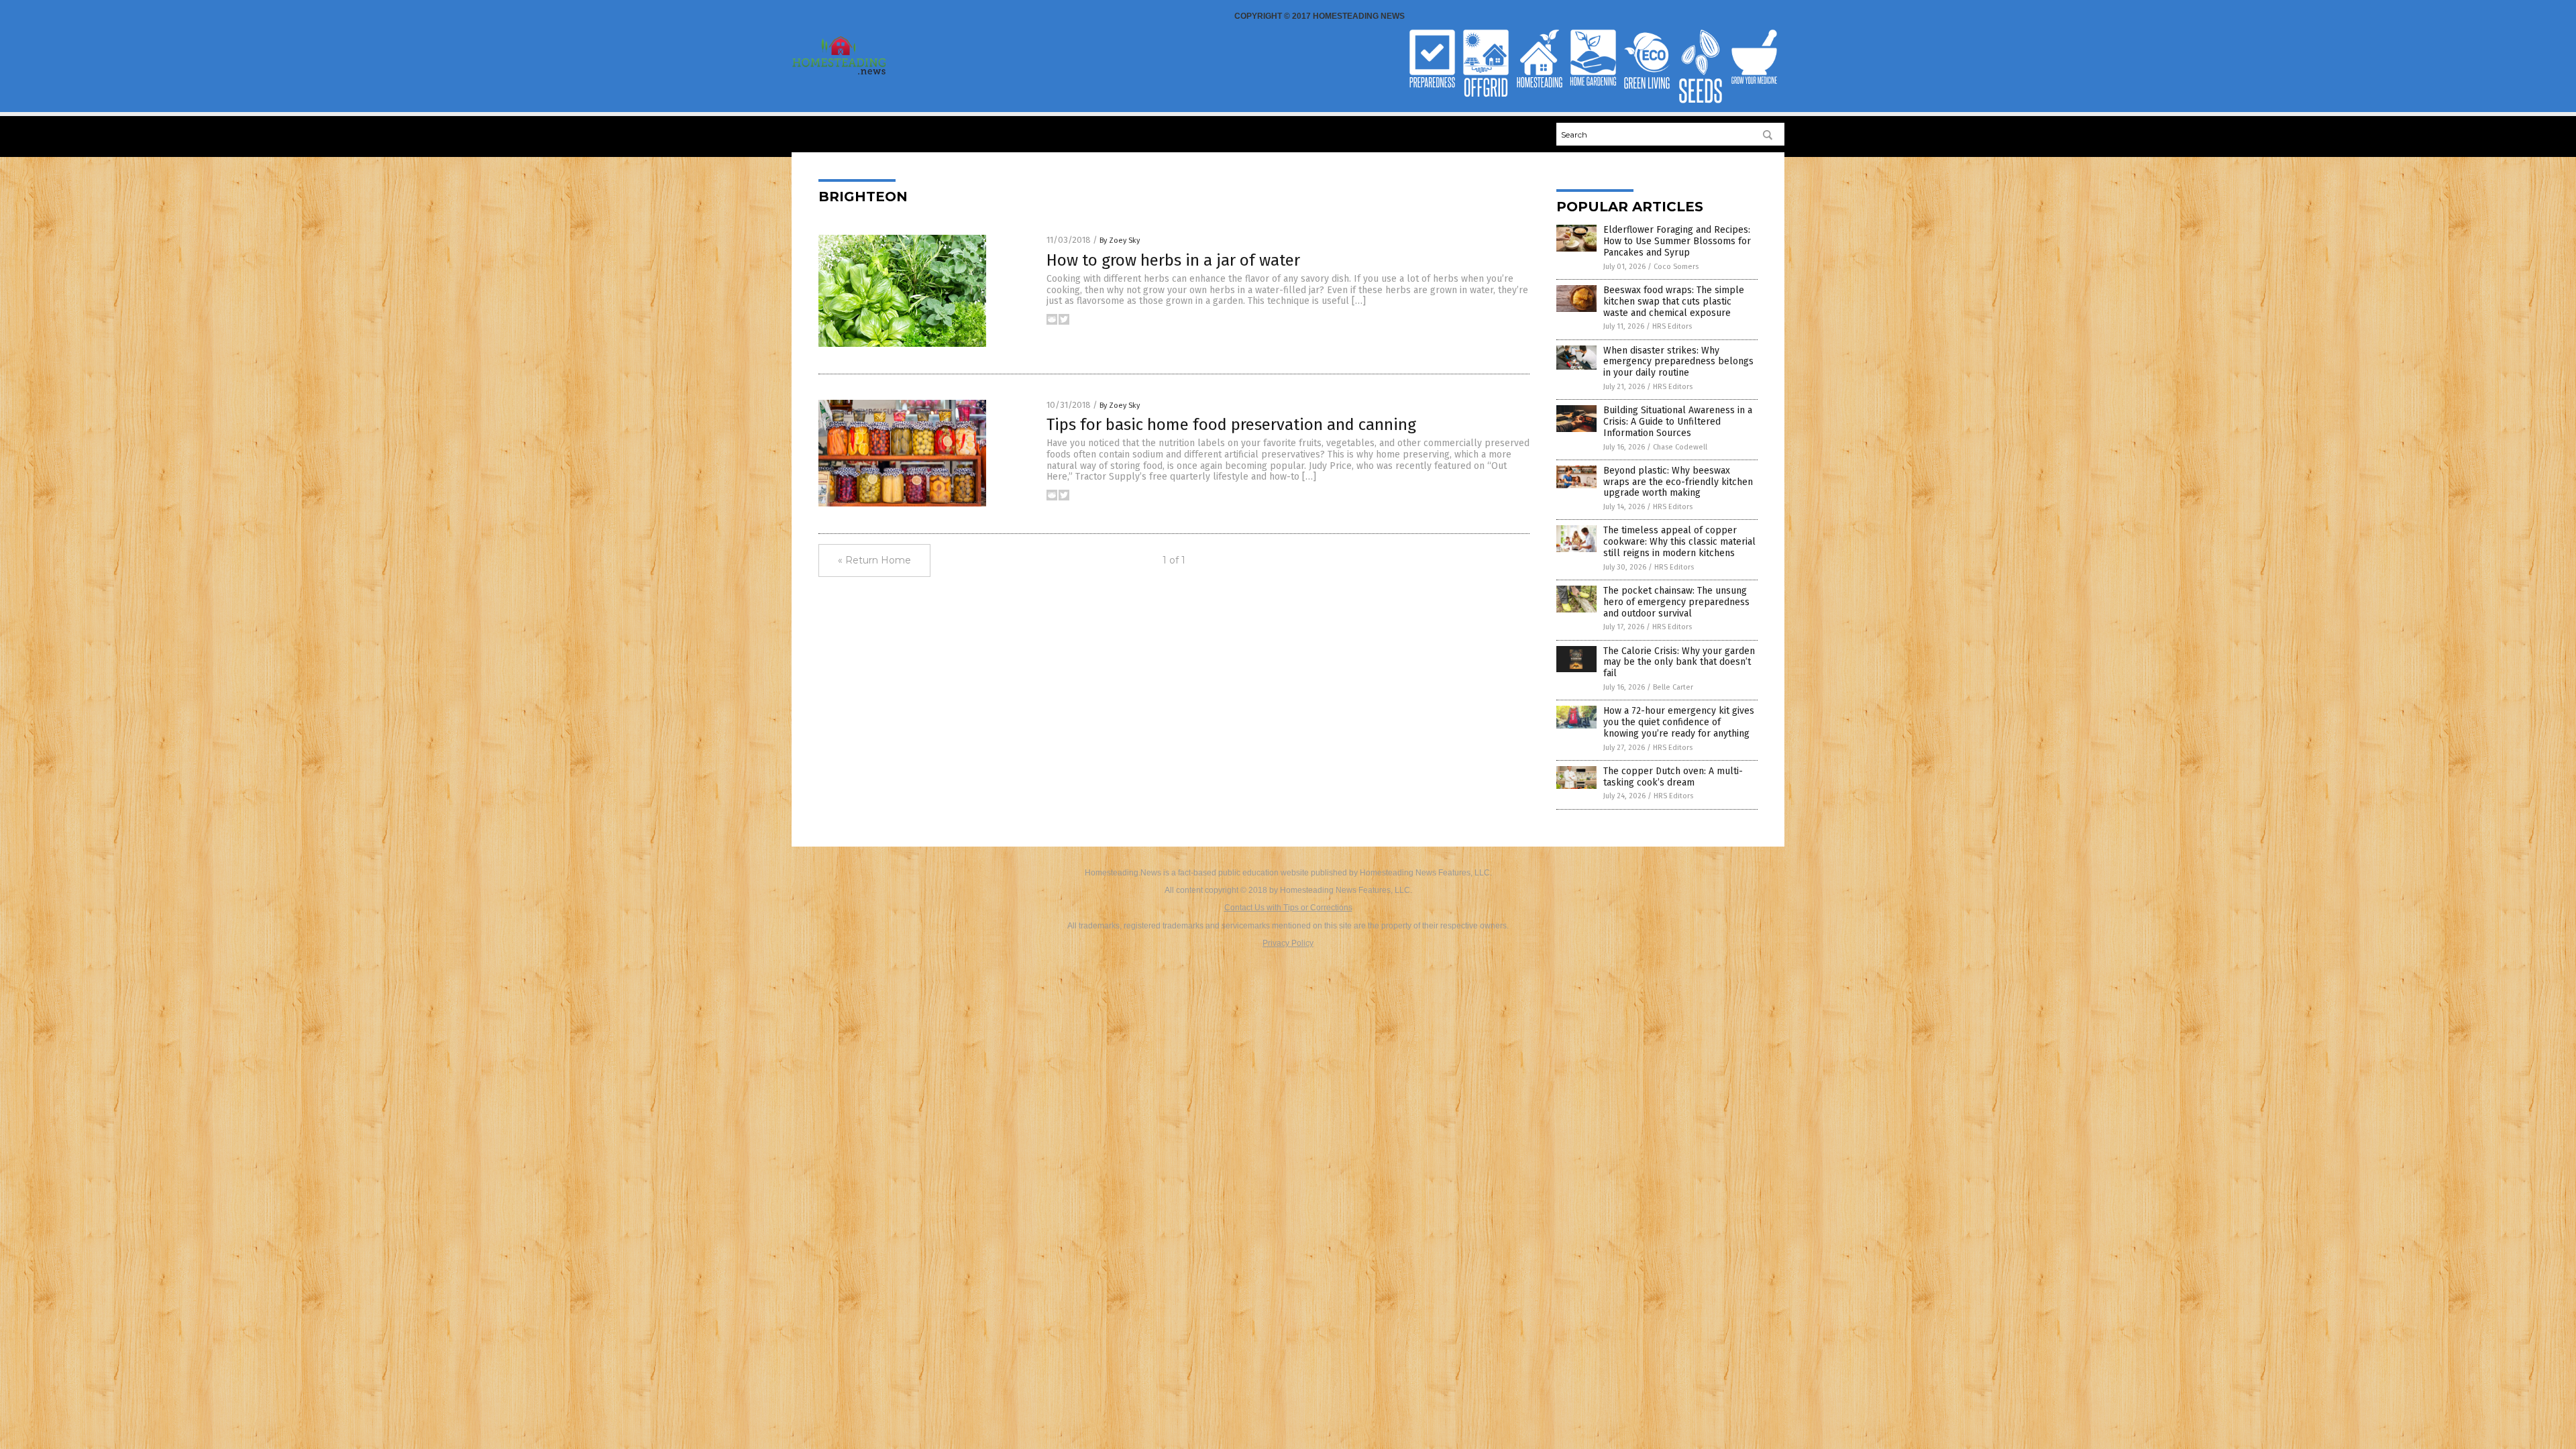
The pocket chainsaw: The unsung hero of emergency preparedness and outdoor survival (1676, 602)
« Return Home (874, 560)
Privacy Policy (1288, 943)
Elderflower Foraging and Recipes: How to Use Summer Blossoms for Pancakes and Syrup (1677, 241)
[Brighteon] (840, 74)
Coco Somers (1676, 267)
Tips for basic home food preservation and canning (1231, 425)
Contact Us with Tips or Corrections (1288, 908)
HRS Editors (1672, 326)
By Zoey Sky (1120, 240)
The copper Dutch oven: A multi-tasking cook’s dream (1673, 777)
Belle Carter (1673, 687)
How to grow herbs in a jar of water (1173, 260)
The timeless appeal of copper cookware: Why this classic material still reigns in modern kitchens (1679, 542)
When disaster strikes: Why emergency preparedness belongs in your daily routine (1678, 362)
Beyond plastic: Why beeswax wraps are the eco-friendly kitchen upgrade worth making (1678, 482)
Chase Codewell (1680, 447)
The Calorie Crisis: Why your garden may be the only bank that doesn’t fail (1679, 662)
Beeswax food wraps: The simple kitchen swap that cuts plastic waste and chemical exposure (1674, 302)
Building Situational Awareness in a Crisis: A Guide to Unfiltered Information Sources (1678, 422)
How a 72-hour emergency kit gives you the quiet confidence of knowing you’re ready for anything (1679, 722)
